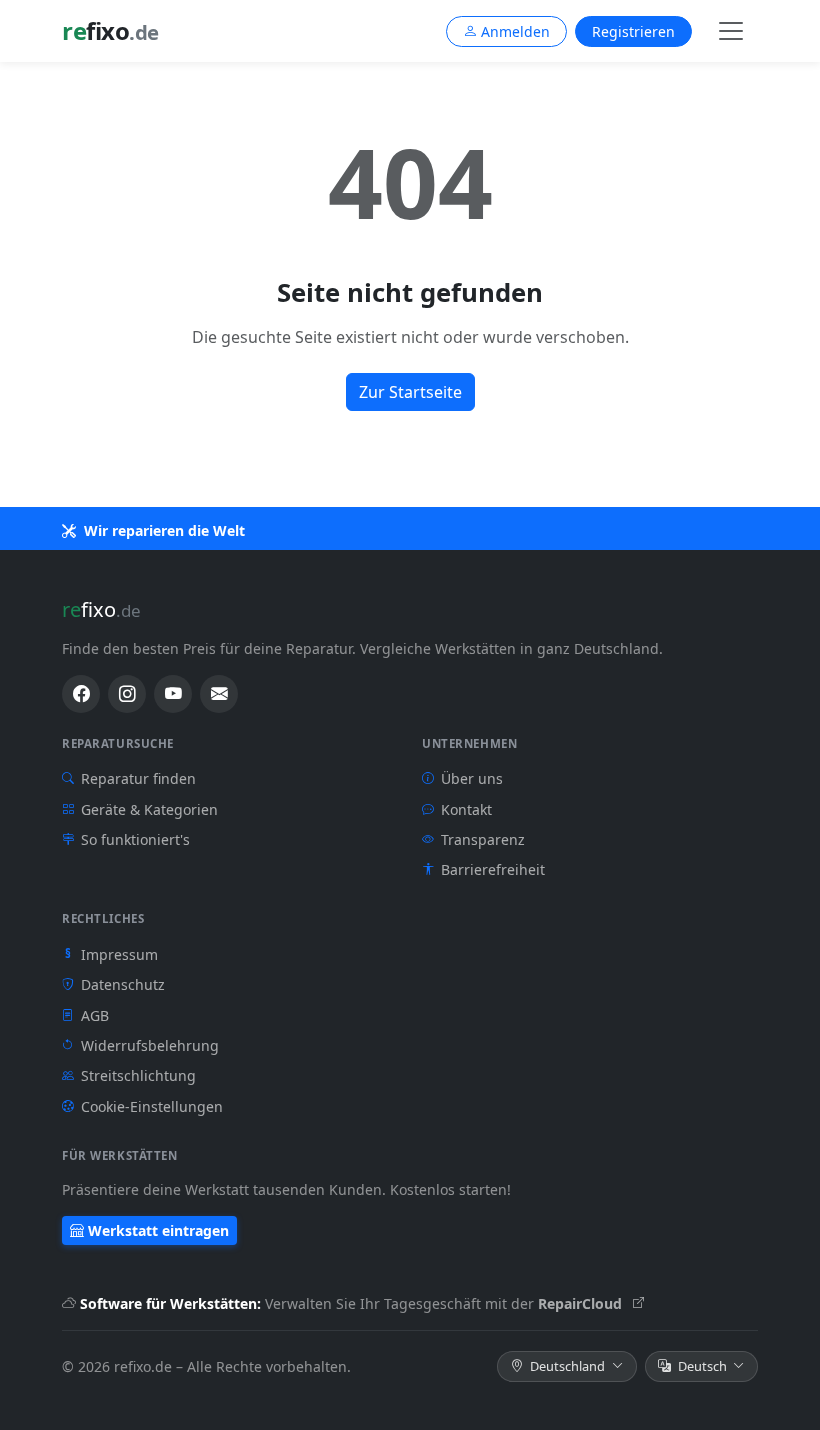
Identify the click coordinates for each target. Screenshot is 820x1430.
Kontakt (466, 809)
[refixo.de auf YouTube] (173, 694)
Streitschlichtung (138, 1075)
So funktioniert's (135, 839)
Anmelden (515, 31)
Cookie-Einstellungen (152, 1106)
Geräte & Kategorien (149, 809)
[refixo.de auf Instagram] (127, 694)
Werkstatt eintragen (158, 1230)
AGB (95, 1015)
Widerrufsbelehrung (150, 1045)
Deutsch (702, 1366)
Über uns (472, 778)
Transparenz (483, 839)
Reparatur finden (138, 778)
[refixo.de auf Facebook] (81, 694)
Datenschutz (123, 984)
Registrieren (633, 31)
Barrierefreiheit (493, 869)
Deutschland (567, 1366)
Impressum (111, 954)
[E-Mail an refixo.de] (219, 694)
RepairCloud (582, 1303)
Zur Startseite (410, 392)
